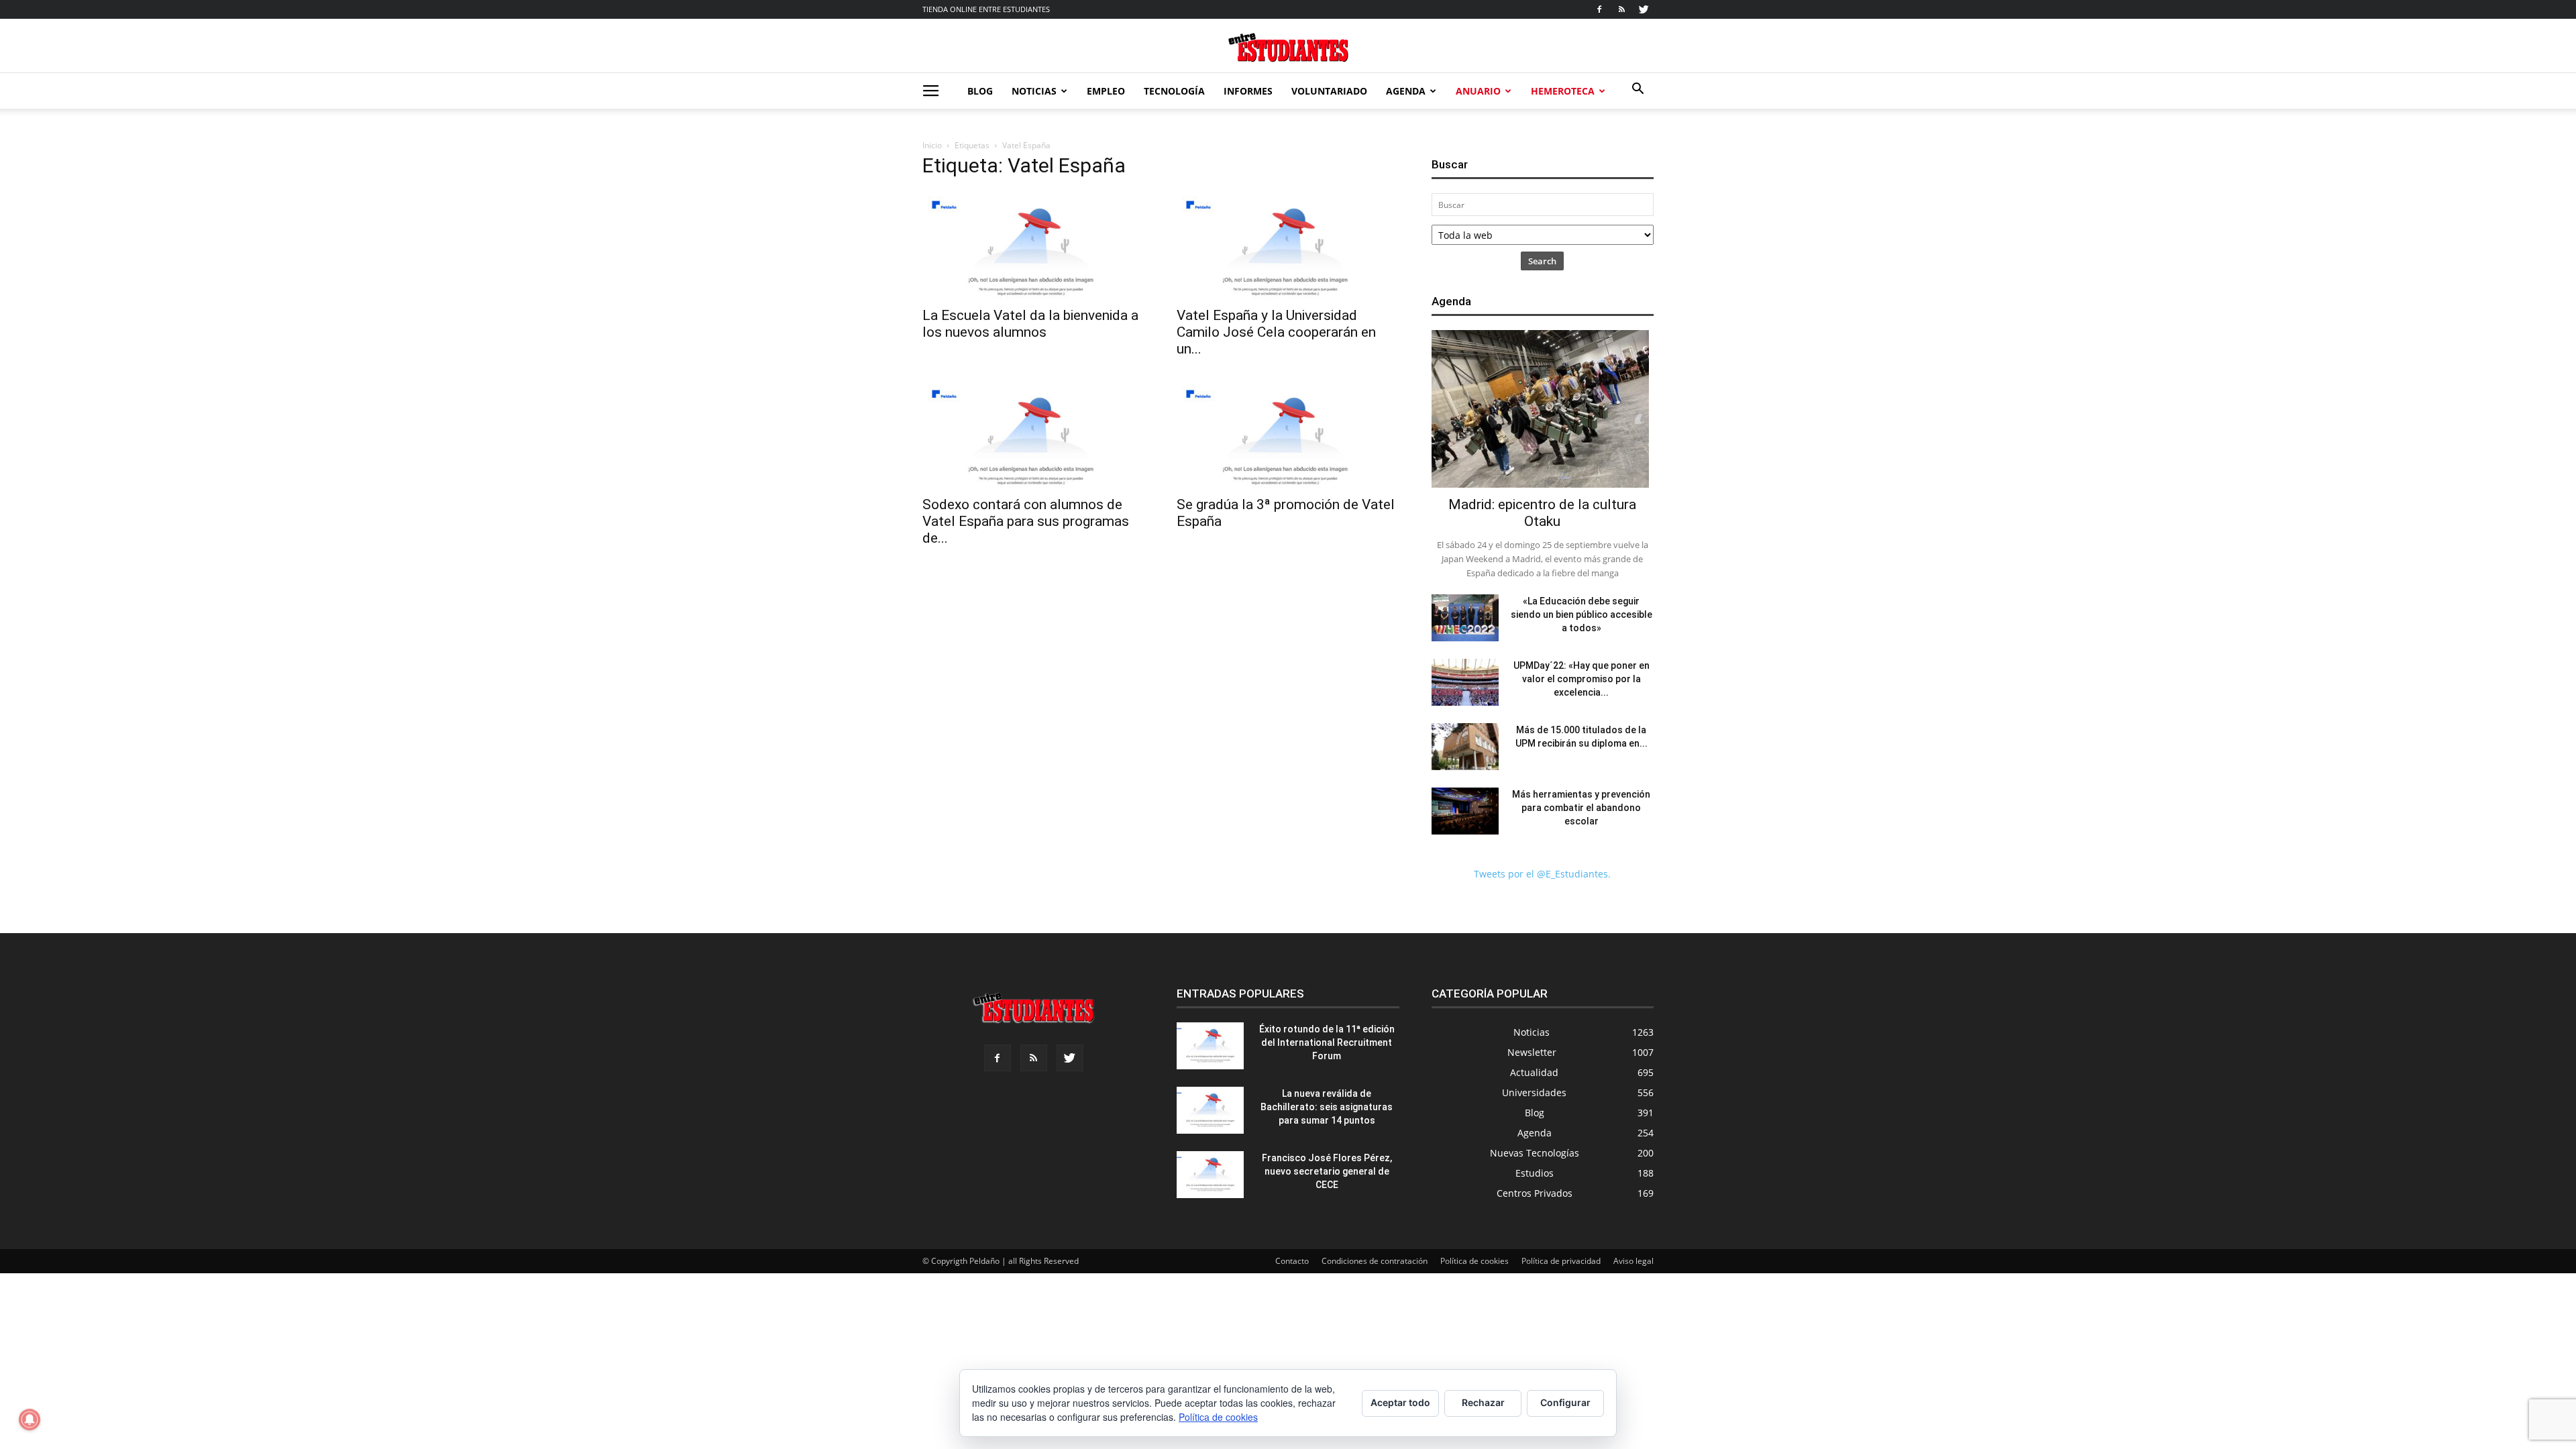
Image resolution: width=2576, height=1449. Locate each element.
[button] (1638, 90)
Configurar (1565, 1402)
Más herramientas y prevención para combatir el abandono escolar (1581, 808)
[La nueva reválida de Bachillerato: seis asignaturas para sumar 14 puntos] (1210, 1110)
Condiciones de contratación (1375, 1261)
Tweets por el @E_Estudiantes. (1542, 874)
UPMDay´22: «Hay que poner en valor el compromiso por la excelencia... (1581, 679)
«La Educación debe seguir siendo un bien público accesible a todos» (1581, 614)
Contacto (1292, 1261)
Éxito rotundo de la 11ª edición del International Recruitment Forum (1327, 1042)
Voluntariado (1329, 91)
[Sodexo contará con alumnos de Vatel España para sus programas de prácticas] (1033, 434)
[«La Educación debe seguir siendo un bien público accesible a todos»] (1465, 618)
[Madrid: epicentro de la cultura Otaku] (1543, 409)
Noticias (1034, 91)
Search (1542, 261)
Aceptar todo (1400, 1402)
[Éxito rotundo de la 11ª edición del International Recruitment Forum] (1210, 1046)
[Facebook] (1599, 9)
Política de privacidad (1561, 1261)
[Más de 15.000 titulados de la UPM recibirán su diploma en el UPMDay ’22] (1465, 747)
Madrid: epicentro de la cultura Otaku (1542, 513)
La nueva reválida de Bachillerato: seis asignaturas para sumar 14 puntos (1327, 1107)
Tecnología (1174, 91)
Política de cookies (1474, 1261)
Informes (1248, 91)
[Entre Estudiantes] (1288, 47)
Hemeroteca (1563, 91)
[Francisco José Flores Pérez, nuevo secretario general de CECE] (1210, 1175)
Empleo (1106, 91)
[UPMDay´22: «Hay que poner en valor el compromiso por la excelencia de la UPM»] (1465, 682)
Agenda (1406, 91)
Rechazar (1483, 1402)
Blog (980, 91)
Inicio (932, 145)
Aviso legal (1633, 1261)
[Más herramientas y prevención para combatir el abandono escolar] (1465, 811)
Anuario (1478, 91)
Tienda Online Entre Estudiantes (986, 9)
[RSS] (1621, 9)
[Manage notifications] (30, 1419)
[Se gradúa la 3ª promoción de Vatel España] (1288, 434)
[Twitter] (1644, 9)
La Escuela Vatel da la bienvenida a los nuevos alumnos (1030, 324)
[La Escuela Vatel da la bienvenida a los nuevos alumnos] (1033, 245)
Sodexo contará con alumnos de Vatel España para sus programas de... (1026, 521)
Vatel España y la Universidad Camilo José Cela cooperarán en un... (1276, 332)
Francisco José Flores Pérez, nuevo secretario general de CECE (1327, 1171)
